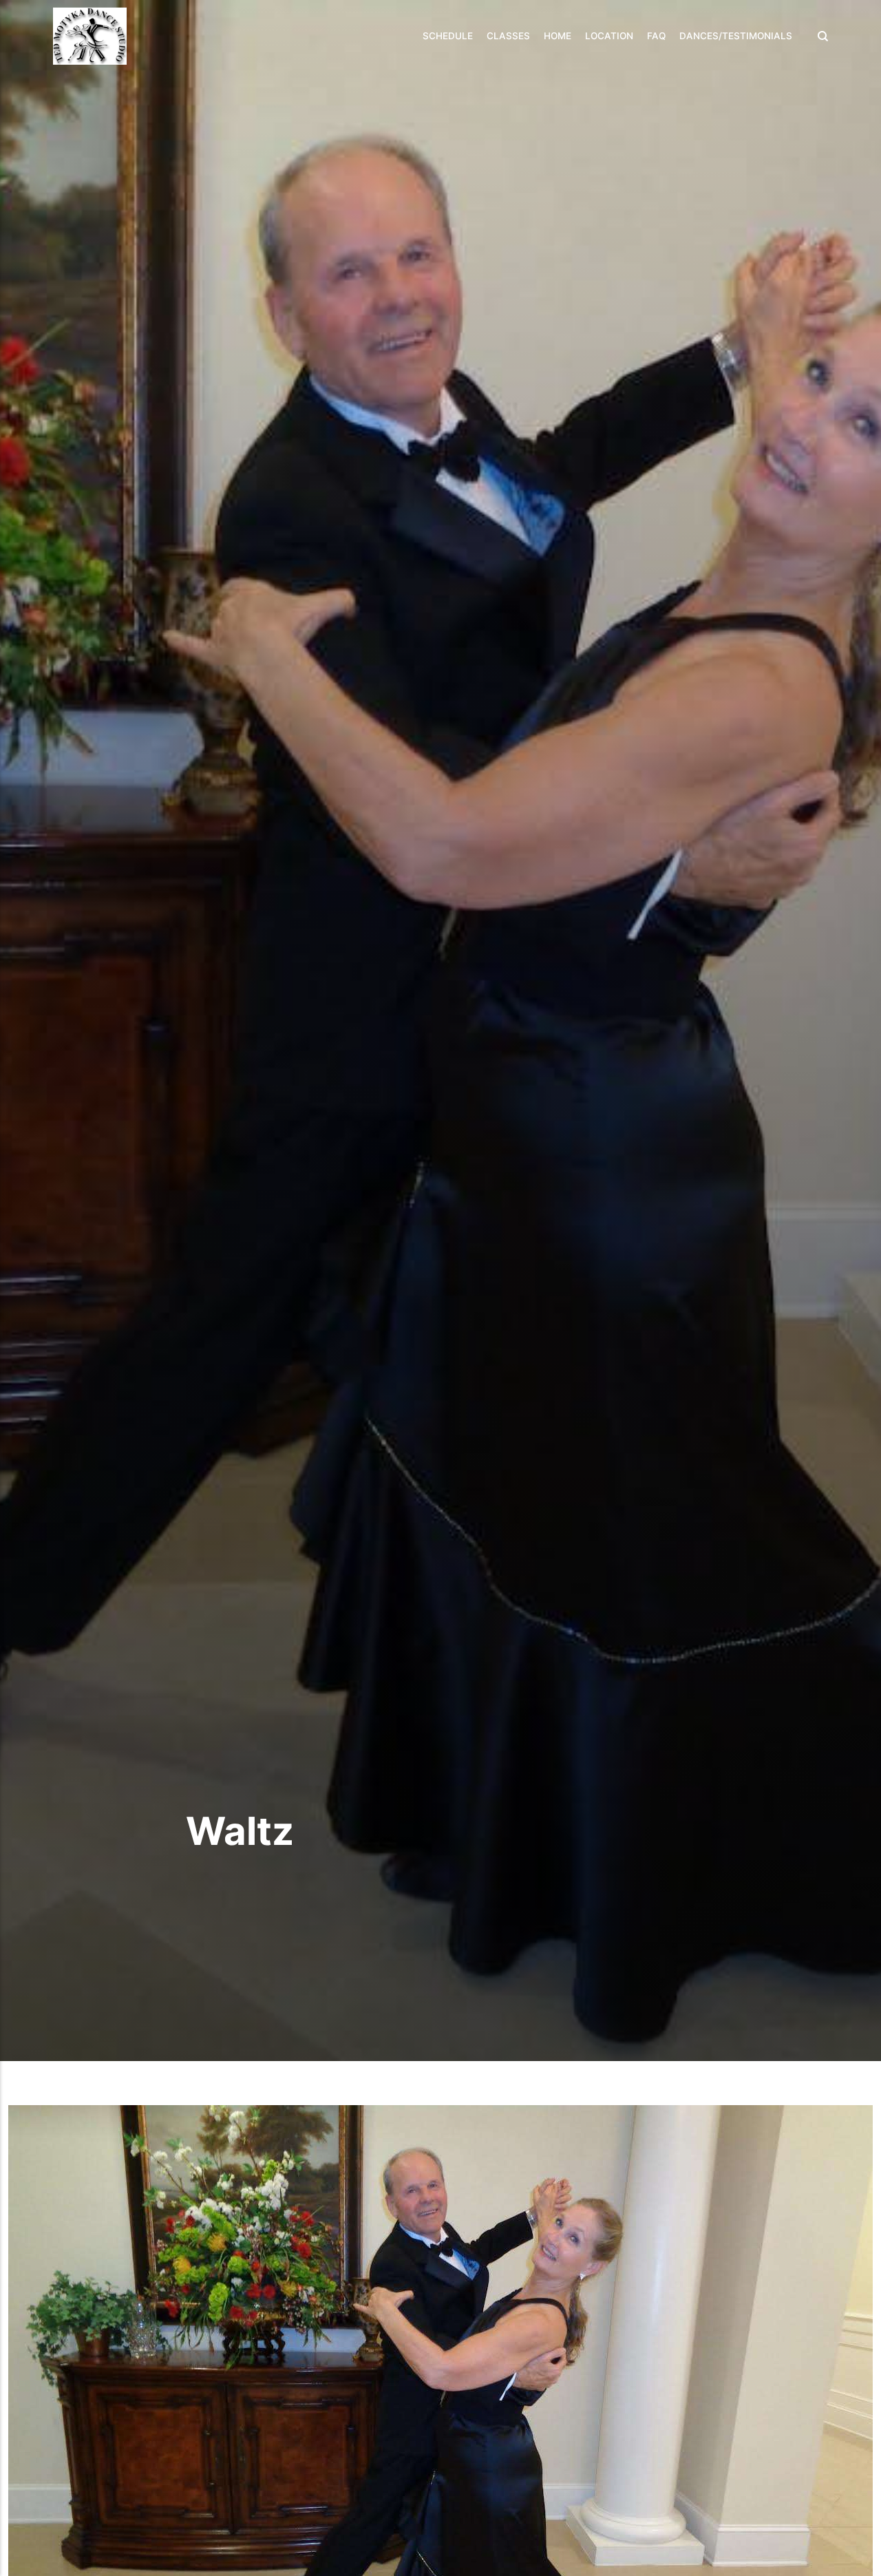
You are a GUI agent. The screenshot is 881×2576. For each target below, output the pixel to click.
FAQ (656, 36)
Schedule (448, 36)
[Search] (819, 36)
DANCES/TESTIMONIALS (736, 36)
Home (558, 36)
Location (609, 36)
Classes (508, 36)
